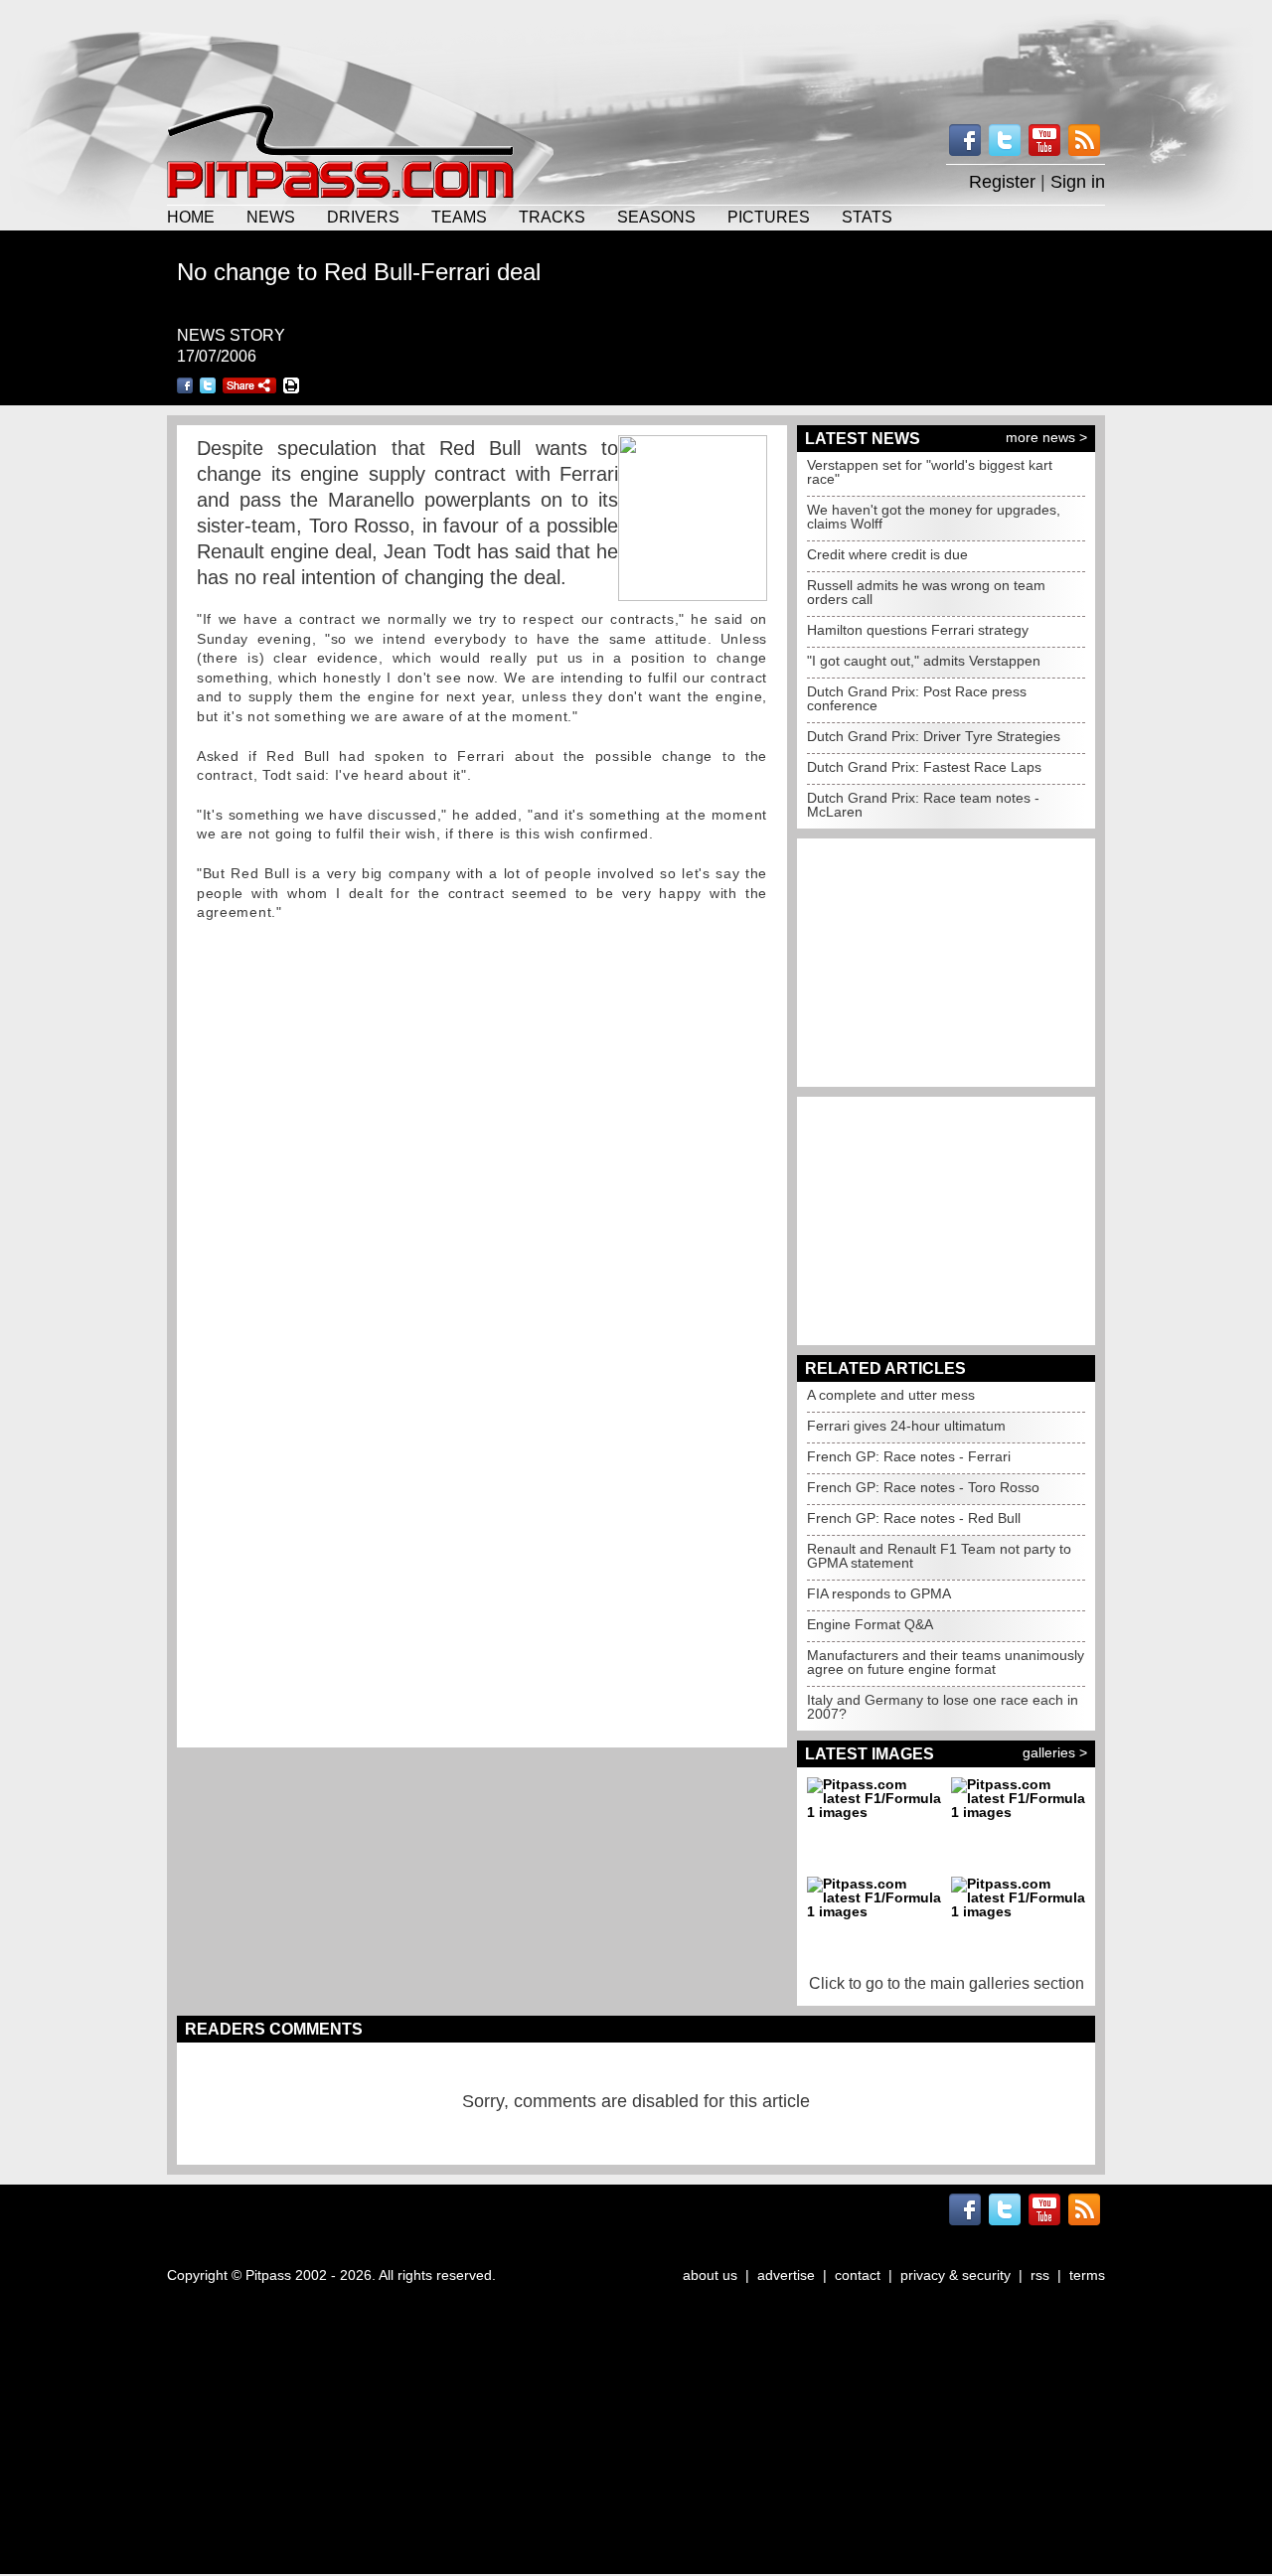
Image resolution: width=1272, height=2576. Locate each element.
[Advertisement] (636, 50)
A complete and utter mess (891, 1395)
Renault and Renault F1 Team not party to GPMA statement (939, 1556)
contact (858, 2275)
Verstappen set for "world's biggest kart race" (930, 472)
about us (710, 2275)
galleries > (1055, 1752)
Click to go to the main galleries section (947, 1983)
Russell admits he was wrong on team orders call (926, 592)
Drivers (363, 217)
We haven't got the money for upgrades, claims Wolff (934, 517)
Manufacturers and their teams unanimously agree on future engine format (946, 1662)
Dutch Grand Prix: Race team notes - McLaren (923, 805)
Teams (459, 217)
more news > (1046, 437)
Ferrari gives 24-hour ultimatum (906, 1426)
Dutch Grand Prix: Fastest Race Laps (924, 767)
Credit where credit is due (887, 554)
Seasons (656, 217)
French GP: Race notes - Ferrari (909, 1456)
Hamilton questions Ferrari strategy (918, 630)
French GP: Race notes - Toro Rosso (923, 1487)
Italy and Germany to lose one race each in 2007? (943, 1707)
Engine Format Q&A (870, 1624)
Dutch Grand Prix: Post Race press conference (917, 698)
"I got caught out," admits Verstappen (924, 661)
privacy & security (955, 2275)
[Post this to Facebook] (185, 385)
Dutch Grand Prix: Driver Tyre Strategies (934, 736)
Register (1002, 182)
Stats (867, 217)
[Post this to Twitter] (208, 385)
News (271, 217)
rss (1040, 2275)
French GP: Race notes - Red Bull (914, 1518)
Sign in (1078, 182)
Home (191, 217)
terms (1087, 2275)
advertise (786, 2275)
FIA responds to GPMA (879, 1593)
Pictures (769, 217)
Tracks (552, 217)
